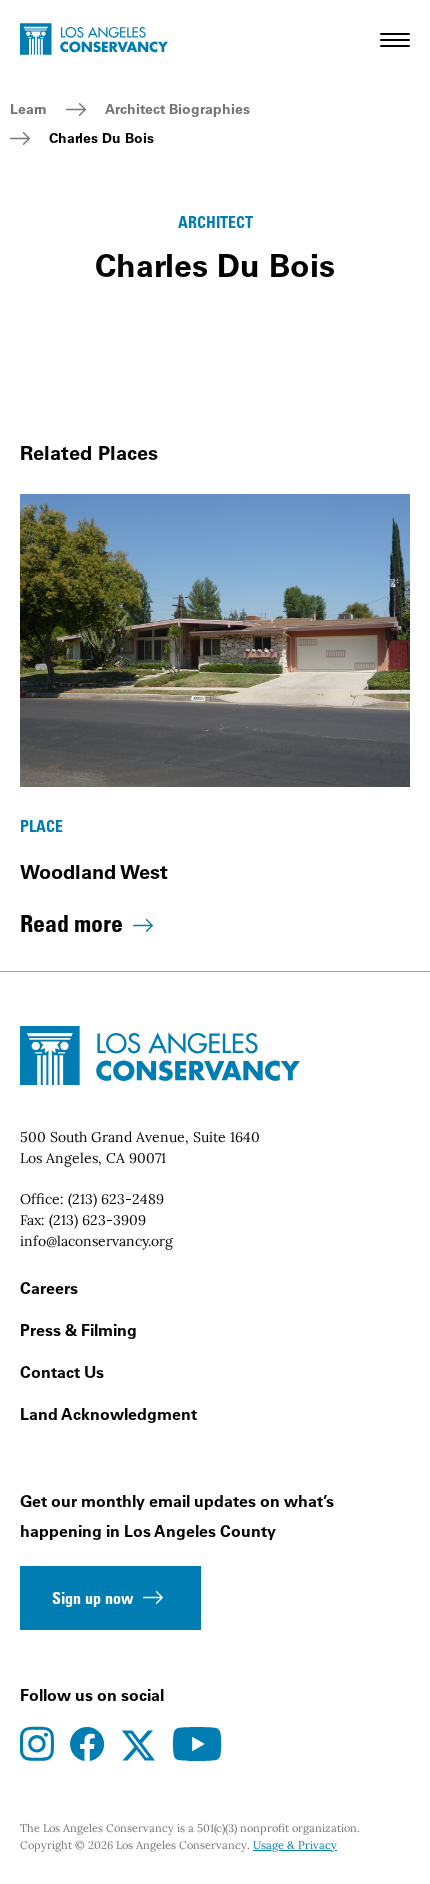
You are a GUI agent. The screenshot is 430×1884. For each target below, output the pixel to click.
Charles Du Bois (101, 138)
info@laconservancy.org (96, 1241)
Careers (49, 1288)
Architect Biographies (177, 109)
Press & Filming (78, 1330)
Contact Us (62, 1372)
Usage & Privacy (295, 1845)
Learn (28, 109)
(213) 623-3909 (97, 1220)
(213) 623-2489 (116, 1199)
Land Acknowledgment (108, 1414)
